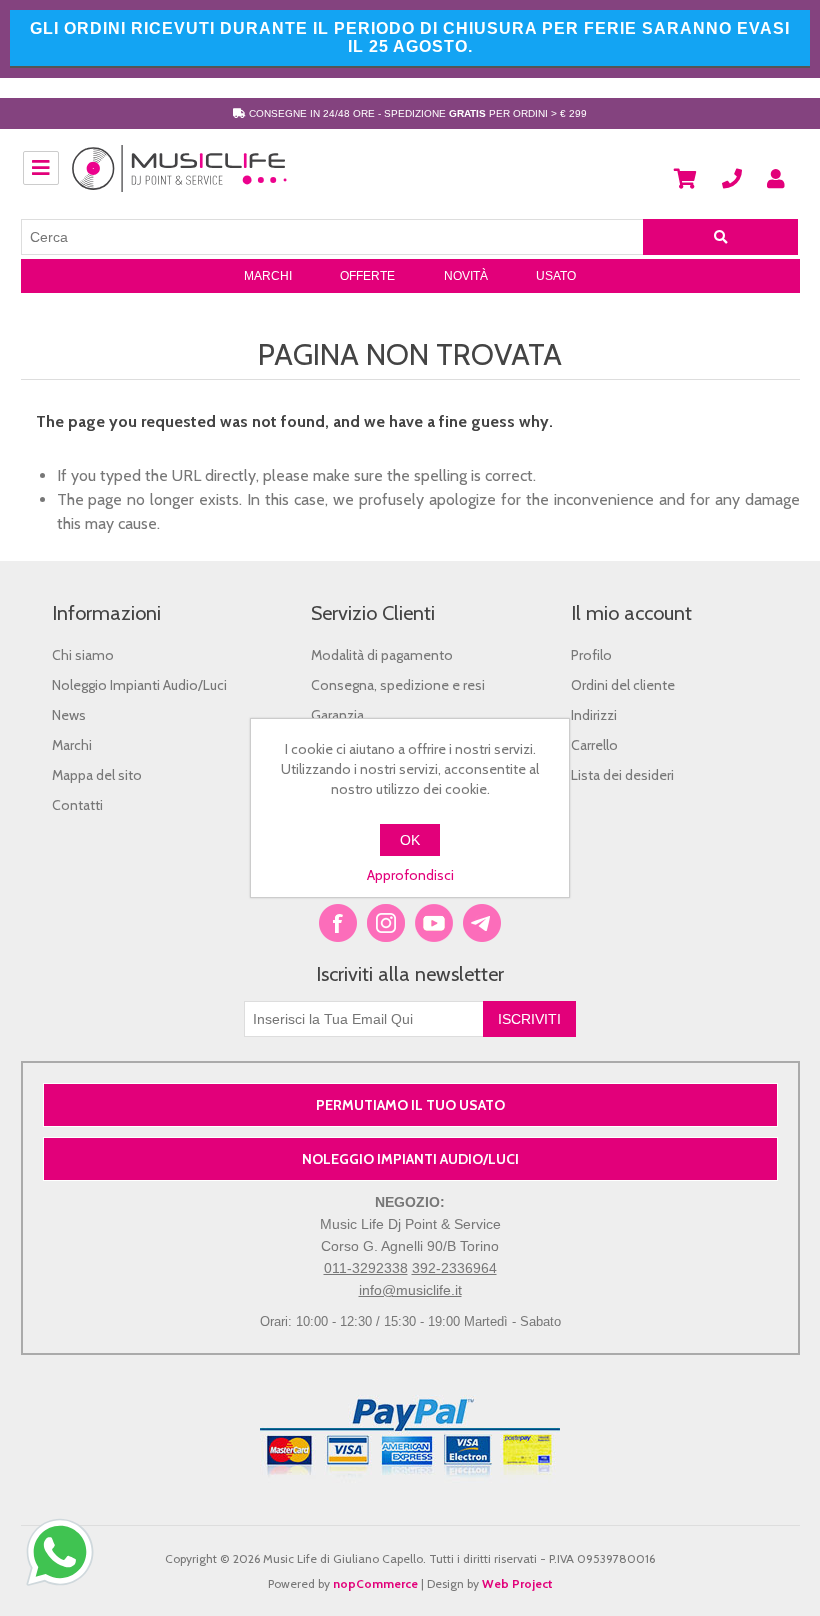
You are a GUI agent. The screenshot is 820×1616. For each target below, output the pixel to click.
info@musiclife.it (410, 1290)
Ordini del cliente (623, 685)
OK (410, 840)
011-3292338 (366, 1268)
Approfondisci (410, 875)
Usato (556, 276)
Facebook (338, 923)
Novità (466, 276)
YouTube (434, 923)
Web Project (517, 1583)
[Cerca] (721, 237)
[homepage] (180, 179)
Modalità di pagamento (382, 655)
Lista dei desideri (622, 775)
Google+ (482, 923)
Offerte (367, 276)
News (69, 715)
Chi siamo (83, 655)
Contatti (77, 805)
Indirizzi (594, 715)
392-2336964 (454, 1268)
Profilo (591, 655)
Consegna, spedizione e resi (398, 685)
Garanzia (337, 715)
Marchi (268, 276)
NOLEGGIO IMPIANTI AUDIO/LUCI (410, 1159)
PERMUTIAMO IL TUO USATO (410, 1105)
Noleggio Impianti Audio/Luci (139, 685)
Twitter (386, 923)
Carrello (594, 745)
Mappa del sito (97, 775)
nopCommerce (375, 1583)
